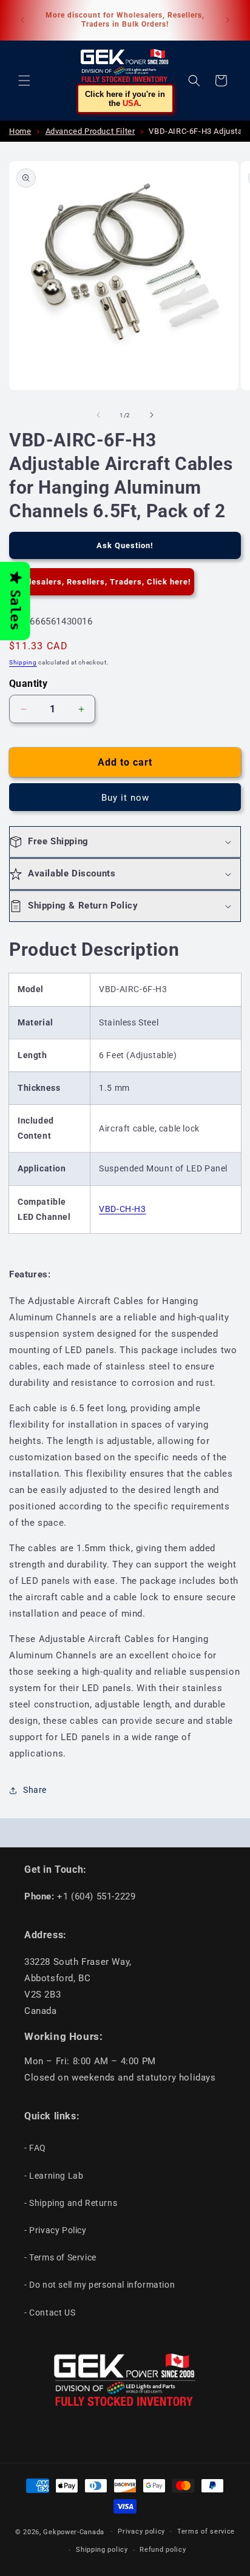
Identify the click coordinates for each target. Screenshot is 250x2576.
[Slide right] (152, 415)
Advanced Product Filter (90, 131)
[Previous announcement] (22, 20)
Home (20, 131)
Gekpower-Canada (74, 2531)
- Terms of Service (60, 2257)
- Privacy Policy (56, 2230)
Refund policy (163, 2550)
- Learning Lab (54, 2176)
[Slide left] (98, 415)
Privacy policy (141, 2531)
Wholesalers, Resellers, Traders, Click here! (102, 582)
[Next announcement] (228, 20)
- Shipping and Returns (71, 2203)
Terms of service (206, 2531)
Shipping (23, 662)
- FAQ (35, 2148)
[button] (24, 81)
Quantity (28, 684)
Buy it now (125, 798)
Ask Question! (125, 545)
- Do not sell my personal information (100, 2285)
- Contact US (50, 2313)
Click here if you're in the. (125, 99)
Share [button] (35, 1790)
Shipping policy (102, 2550)
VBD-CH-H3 (122, 1209)
